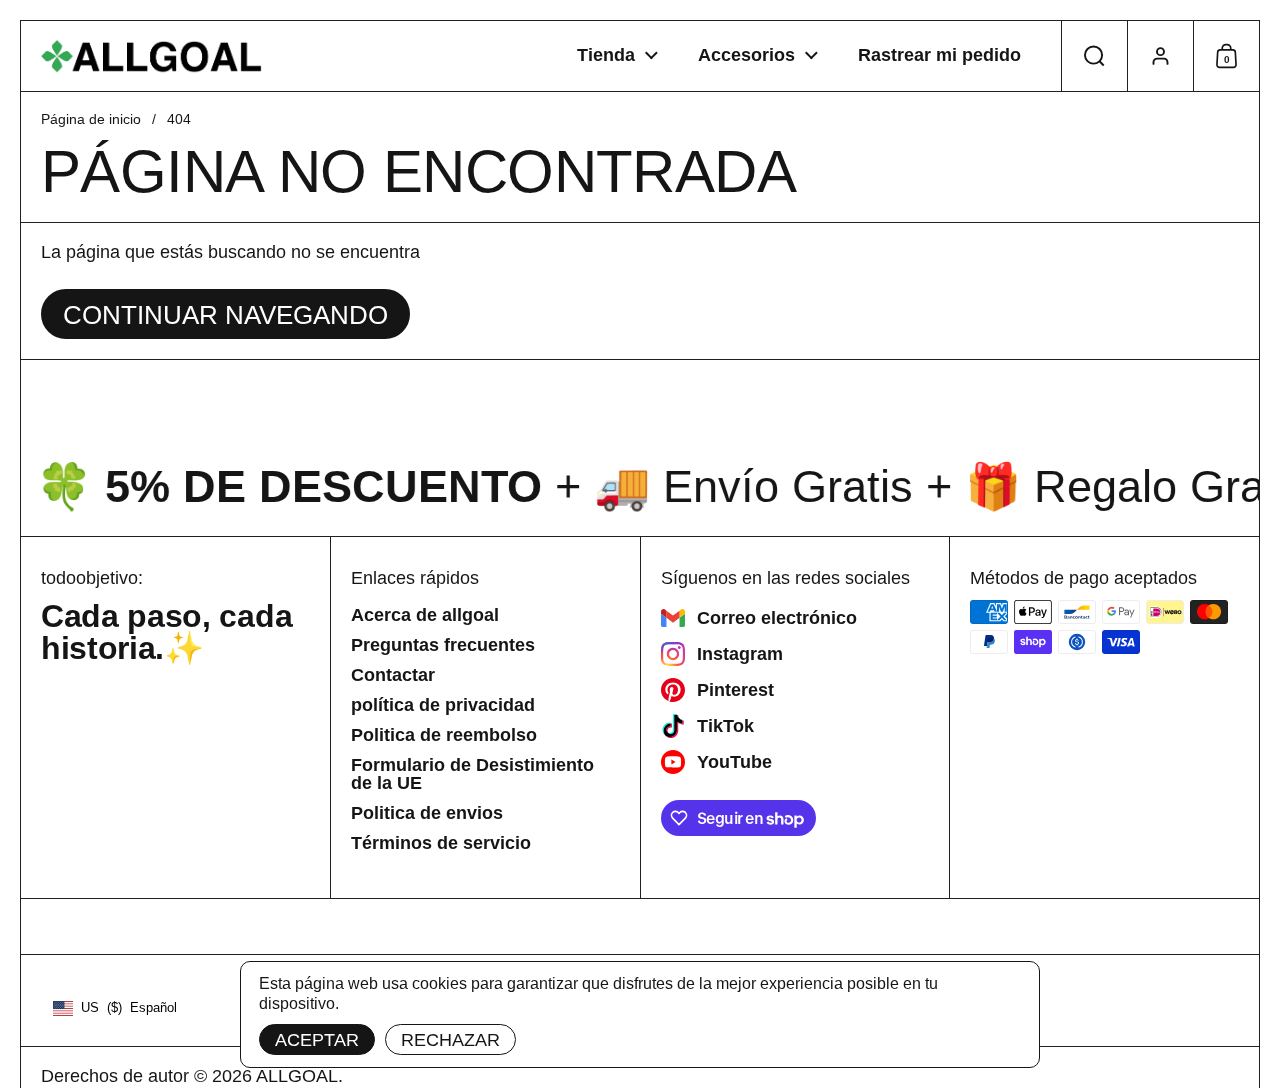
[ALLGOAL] (152, 56)
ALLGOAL (297, 1076)
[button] (1094, 56)
